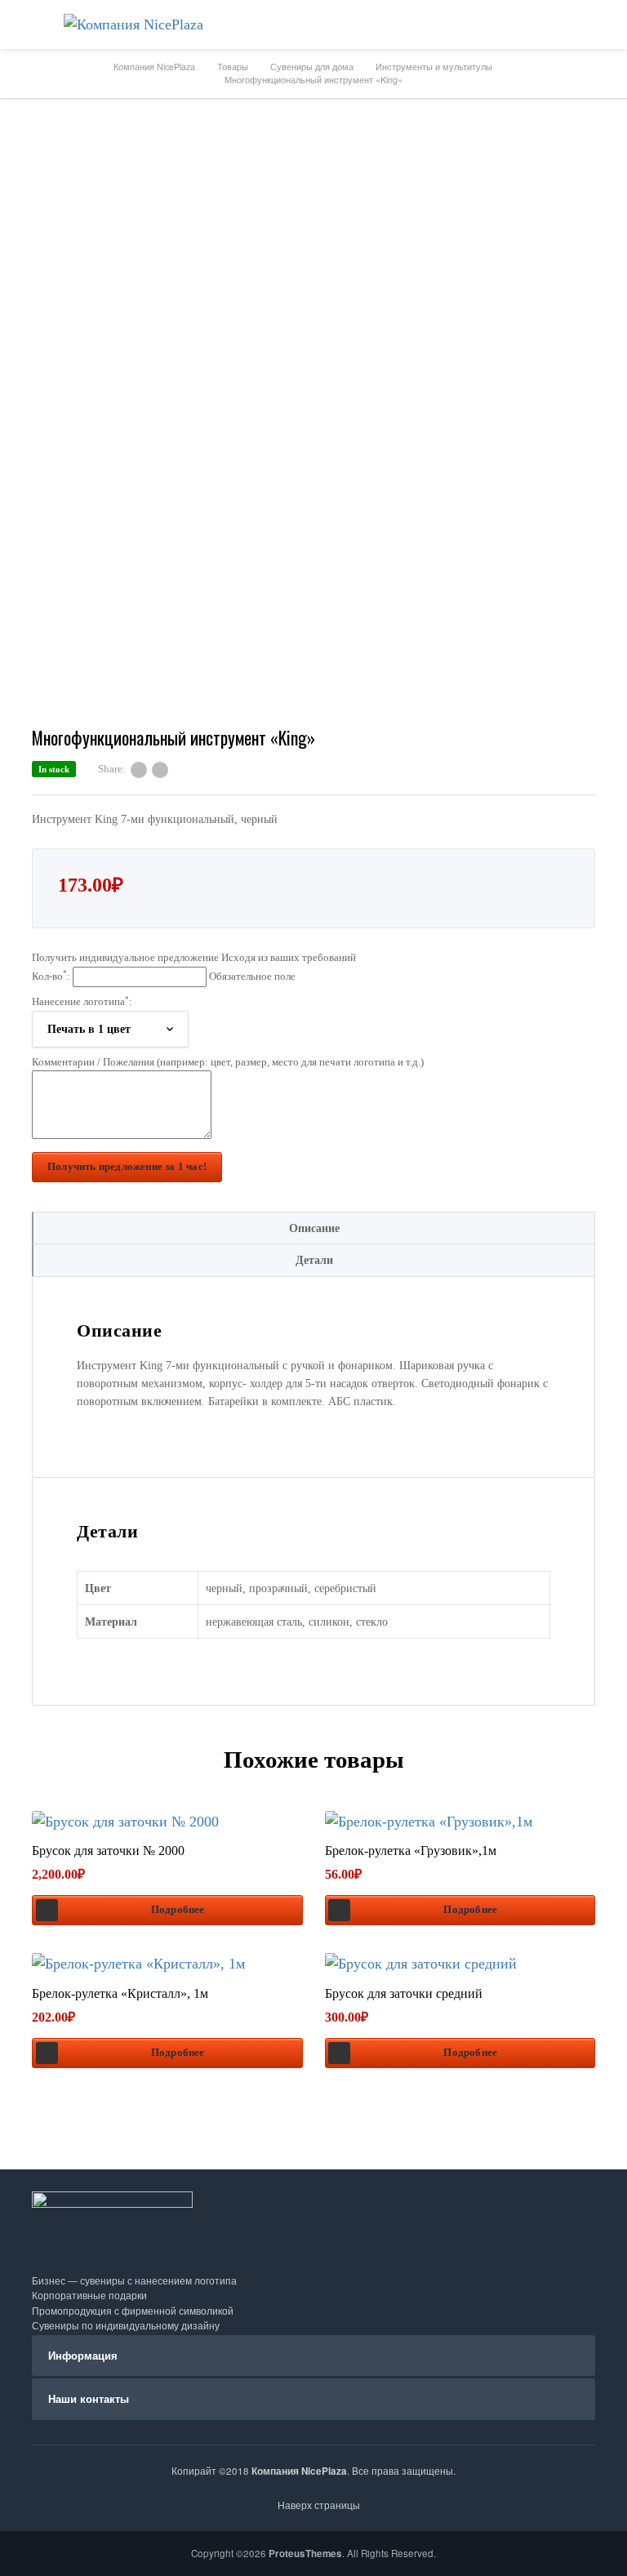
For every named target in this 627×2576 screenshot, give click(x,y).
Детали (314, 1260)
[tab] (313, 1228)
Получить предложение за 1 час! (127, 1167)
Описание (314, 1228)
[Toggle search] (603, 24)
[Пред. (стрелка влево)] (29, 1288)
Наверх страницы (318, 2505)
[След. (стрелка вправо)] (598, 1288)
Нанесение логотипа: (82, 1002)
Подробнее (178, 1910)
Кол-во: (164, 976)
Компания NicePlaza (299, 2471)
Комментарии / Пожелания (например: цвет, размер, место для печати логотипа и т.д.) (228, 1062)
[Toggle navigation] (24, 24)
